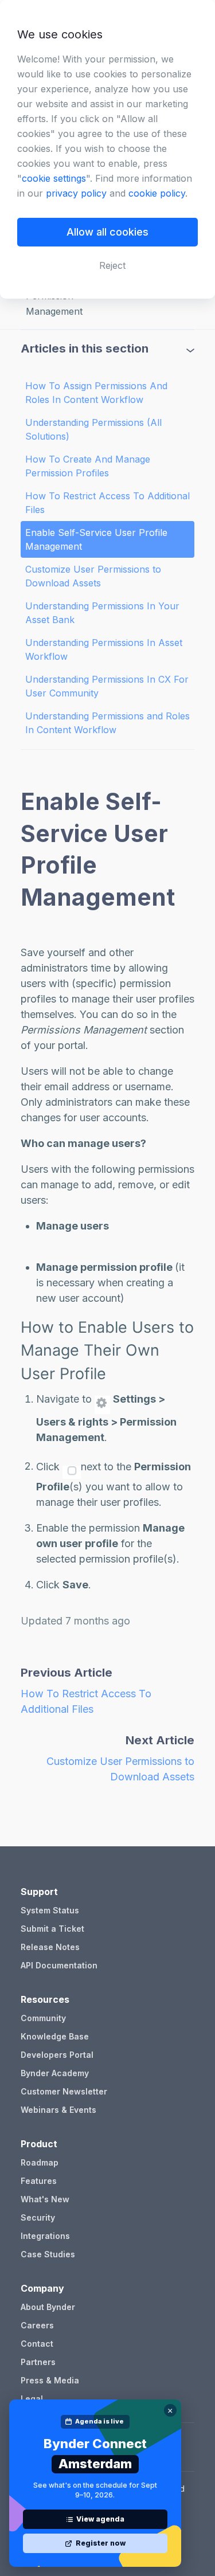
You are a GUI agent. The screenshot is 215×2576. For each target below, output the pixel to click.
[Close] (170, 2410)
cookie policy (157, 193)
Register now (101, 2543)
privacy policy (76, 193)
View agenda (100, 2519)
